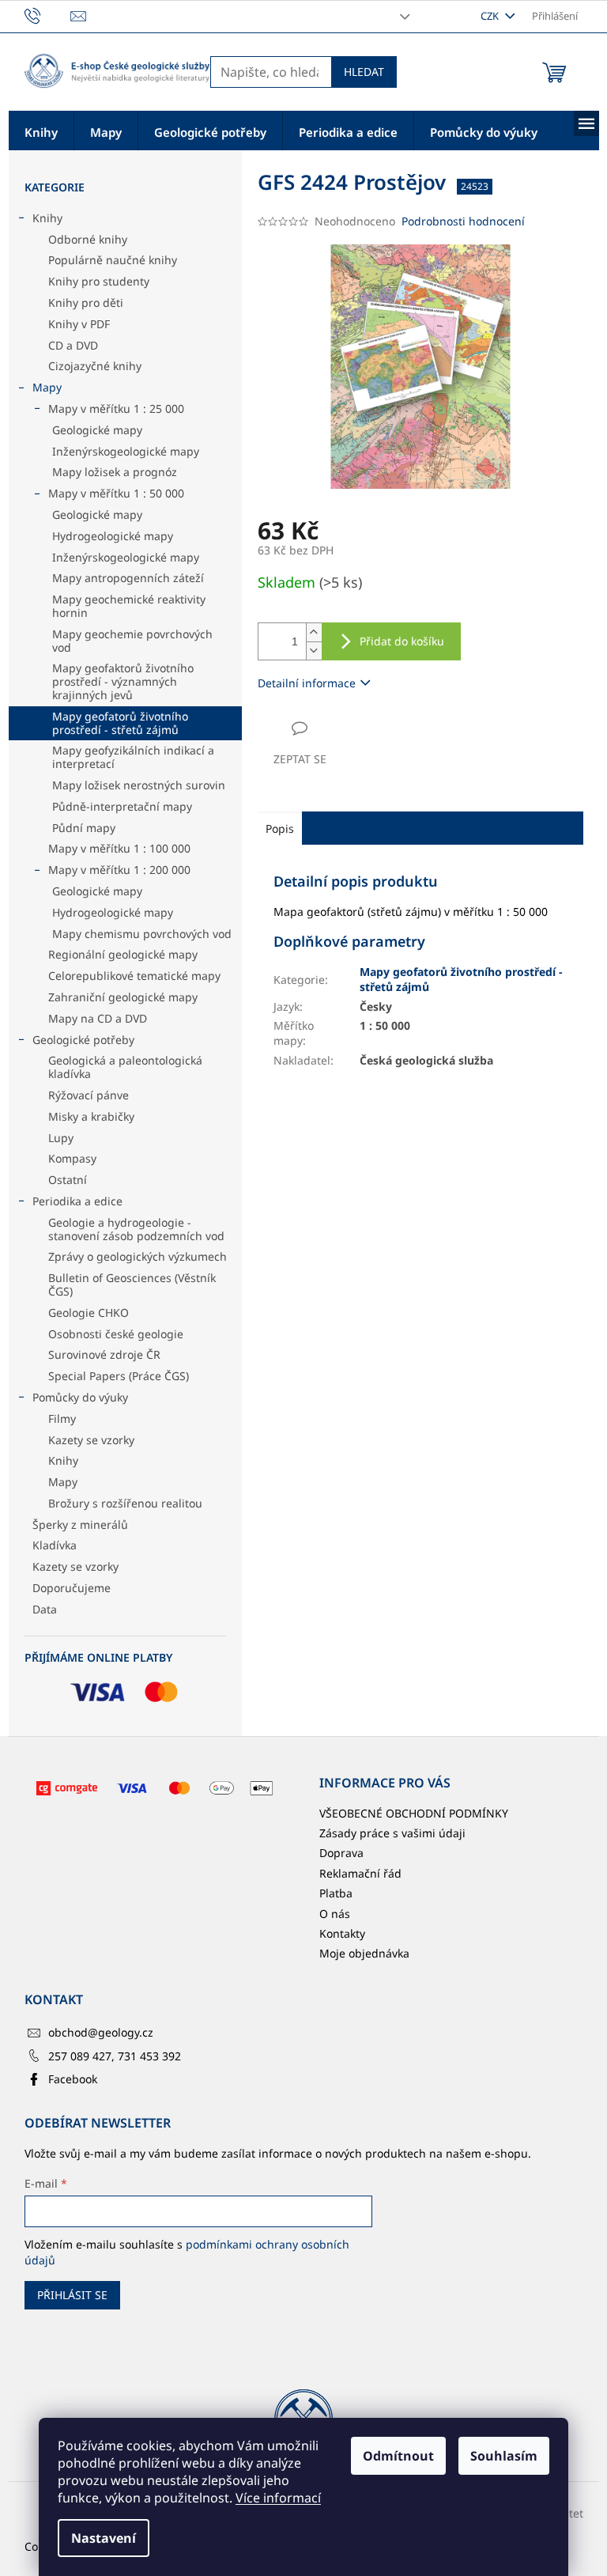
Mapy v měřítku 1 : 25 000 (116, 409)
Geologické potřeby (83, 1040)
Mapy (47, 387)
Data (45, 1609)
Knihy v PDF (79, 324)
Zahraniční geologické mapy (123, 997)
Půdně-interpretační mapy (122, 806)
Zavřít (342, 728)
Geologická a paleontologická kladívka (125, 1067)
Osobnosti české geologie (116, 1334)
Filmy (62, 1419)
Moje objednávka (364, 1953)
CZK (491, 16)
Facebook (73, 2079)
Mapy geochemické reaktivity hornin (129, 606)
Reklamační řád (360, 1873)
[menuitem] (41, 131)
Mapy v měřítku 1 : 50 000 (116, 493)
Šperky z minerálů (80, 1524)
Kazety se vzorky (91, 1440)
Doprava (341, 1853)
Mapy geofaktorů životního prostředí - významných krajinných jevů (123, 681)
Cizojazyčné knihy (95, 366)
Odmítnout (398, 2456)
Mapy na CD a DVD (98, 1018)
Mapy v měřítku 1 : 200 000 (119, 870)
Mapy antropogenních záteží (128, 578)
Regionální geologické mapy (123, 954)
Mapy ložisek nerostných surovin (139, 785)
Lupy (61, 1138)
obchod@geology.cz (101, 2032)
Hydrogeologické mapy (113, 536)
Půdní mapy (84, 828)
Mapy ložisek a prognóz (115, 472)
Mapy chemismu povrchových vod (142, 934)
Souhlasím (504, 2456)
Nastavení (104, 2538)
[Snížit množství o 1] (314, 651)
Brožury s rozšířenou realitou (125, 1503)
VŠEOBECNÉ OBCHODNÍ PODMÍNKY (414, 1813)
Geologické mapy (97, 430)
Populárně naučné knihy (113, 260)
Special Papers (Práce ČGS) (119, 1376)
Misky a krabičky (91, 1116)
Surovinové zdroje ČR (104, 1354)
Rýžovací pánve (89, 1095)
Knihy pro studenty (99, 281)
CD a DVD (73, 345)
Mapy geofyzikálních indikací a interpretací (133, 757)
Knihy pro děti (86, 303)
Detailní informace (307, 683)
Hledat (364, 72)
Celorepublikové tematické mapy (134, 976)
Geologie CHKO (89, 1313)
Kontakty (342, 1933)
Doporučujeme (72, 1588)
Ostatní (68, 1180)
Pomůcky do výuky (80, 1397)
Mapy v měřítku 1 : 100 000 (119, 848)
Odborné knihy (88, 239)
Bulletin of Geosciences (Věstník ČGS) (132, 1284)
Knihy (47, 218)
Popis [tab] (280, 828)
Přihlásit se (72, 2295)
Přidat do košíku (402, 641)
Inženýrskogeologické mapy (126, 451)
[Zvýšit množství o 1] (314, 632)
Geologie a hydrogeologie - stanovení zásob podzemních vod (136, 1229)
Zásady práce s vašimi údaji (392, 1833)
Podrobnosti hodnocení (463, 221)
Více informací (278, 2498)
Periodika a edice (77, 1201)
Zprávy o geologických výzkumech (138, 1256)
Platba (336, 1893)
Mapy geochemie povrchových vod (132, 641)
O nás (335, 1914)
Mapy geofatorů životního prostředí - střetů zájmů (120, 723)
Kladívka (55, 1545)
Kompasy (72, 1158)
